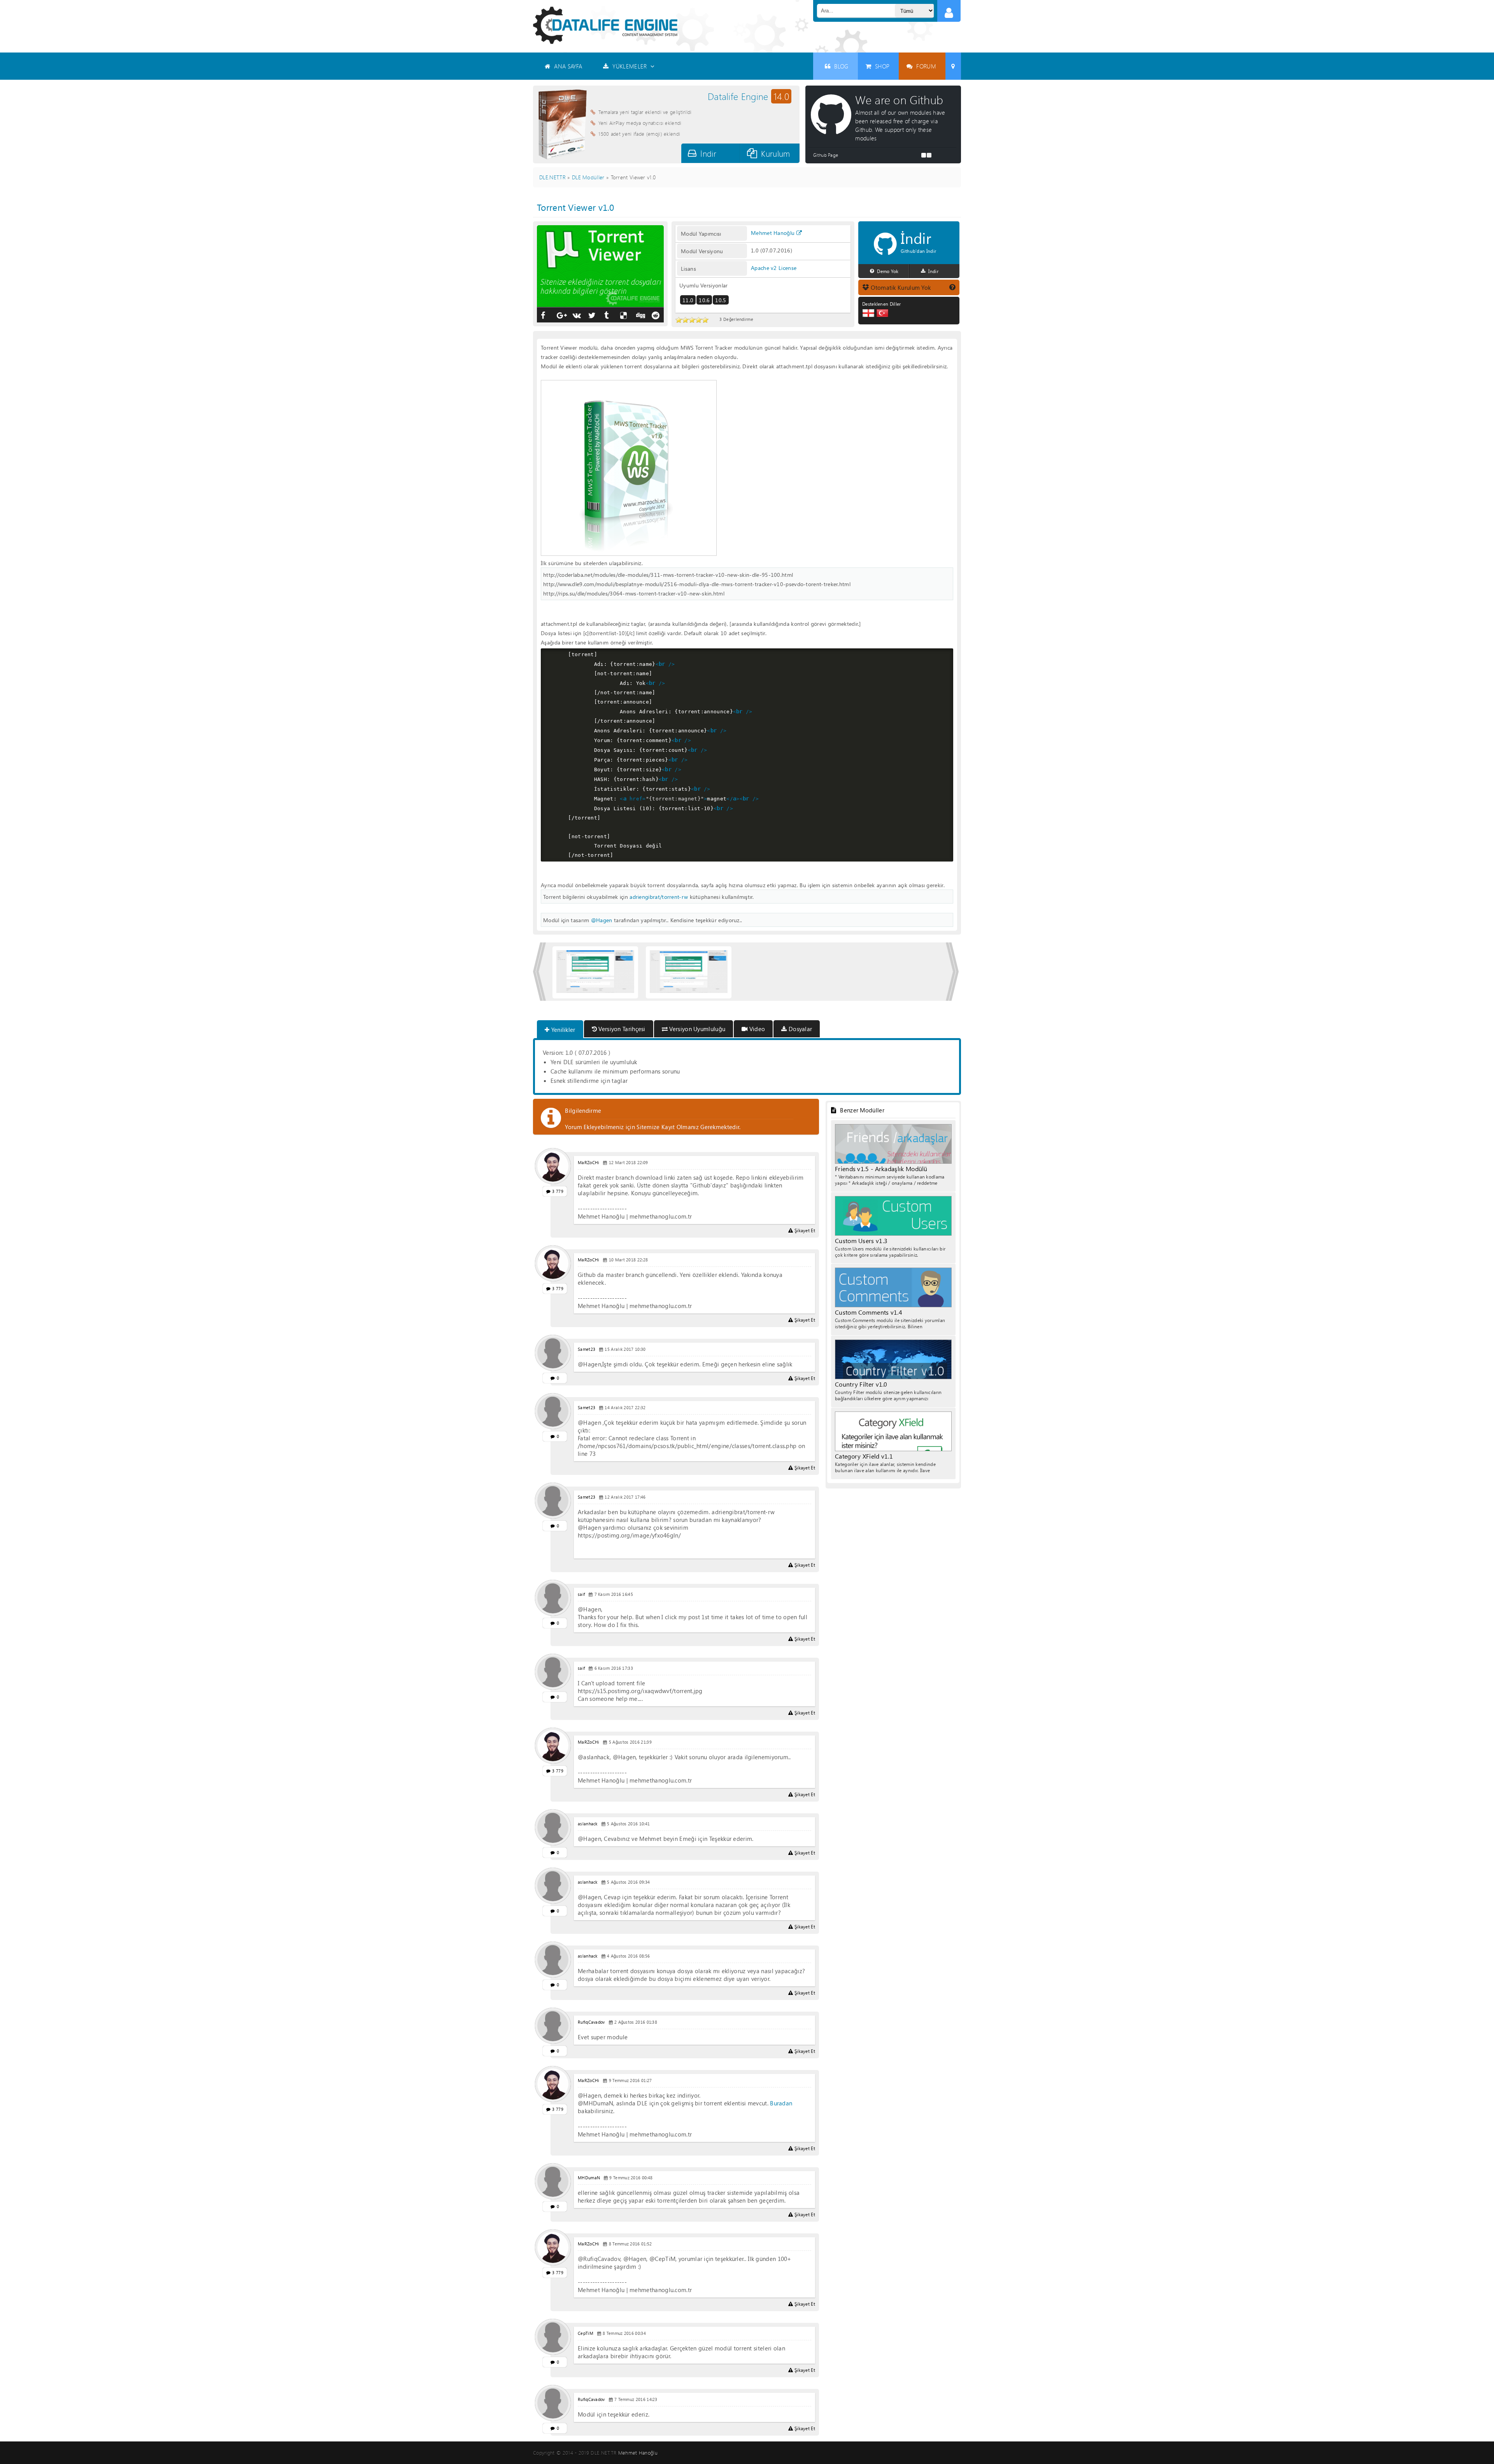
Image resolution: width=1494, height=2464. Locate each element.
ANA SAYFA (568, 66)
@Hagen (602, 920)
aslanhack (588, 1824)
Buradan (781, 2103)
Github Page (826, 155)
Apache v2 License (774, 268)
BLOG (841, 66)
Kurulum (775, 153)
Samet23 (587, 1349)
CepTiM (586, 2333)
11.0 (688, 300)
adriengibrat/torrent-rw (659, 897)
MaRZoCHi (588, 1163)
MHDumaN (589, 2178)
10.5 (721, 300)
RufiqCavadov (591, 2022)
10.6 (704, 300)
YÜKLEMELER (630, 66)
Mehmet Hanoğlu (773, 233)
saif (581, 1594)
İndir (708, 153)
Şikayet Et (805, 1230)
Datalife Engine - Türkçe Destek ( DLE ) (605, 25)
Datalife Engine (748, 96)
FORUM (926, 66)
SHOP (882, 66)
